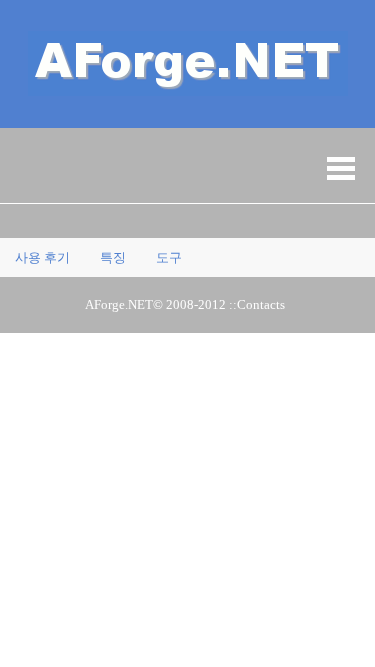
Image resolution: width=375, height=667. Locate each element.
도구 (169, 257)
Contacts (261, 304)
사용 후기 (42, 257)
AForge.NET (119, 304)
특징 (113, 257)
